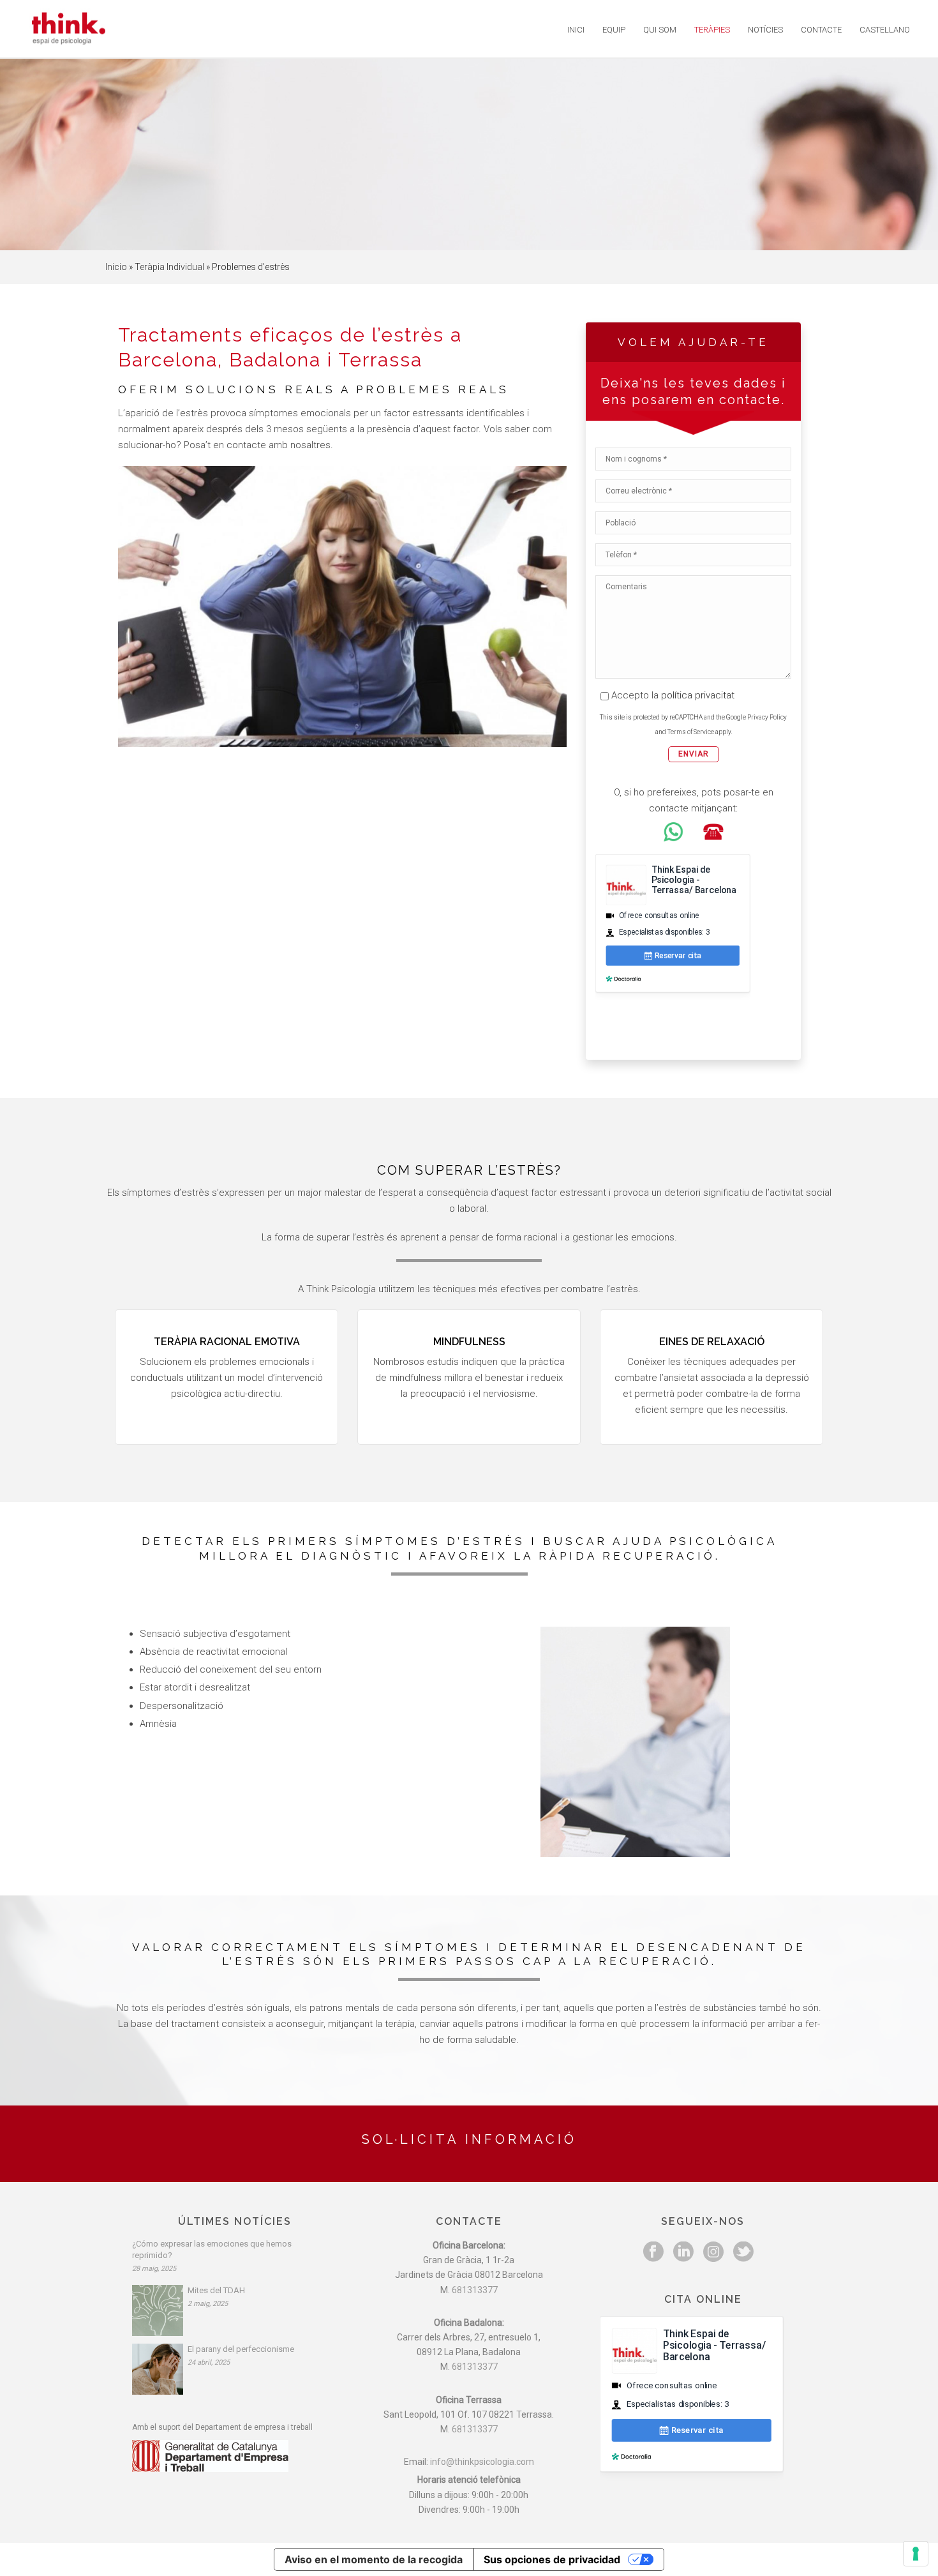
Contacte (821, 30)
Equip (614, 30)
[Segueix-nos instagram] (713, 2252)
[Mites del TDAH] (158, 2310)
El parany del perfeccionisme (241, 2349)
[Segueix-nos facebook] (653, 2252)
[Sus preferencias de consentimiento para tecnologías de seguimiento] (916, 2554)
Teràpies (712, 30)
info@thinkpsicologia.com (482, 2462)
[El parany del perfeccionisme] (158, 2369)
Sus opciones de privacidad (552, 2559)
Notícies (765, 30)
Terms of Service (691, 732)
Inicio (116, 267)
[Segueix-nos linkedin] (683, 2252)
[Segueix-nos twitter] (743, 2252)
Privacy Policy (767, 717)
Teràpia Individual (169, 267)
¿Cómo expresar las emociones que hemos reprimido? (212, 2249)
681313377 (475, 2290)
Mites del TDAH (216, 2290)
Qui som (660, 30)
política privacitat (698, 695)
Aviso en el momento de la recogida (374, 2559)
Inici (576, 30)
